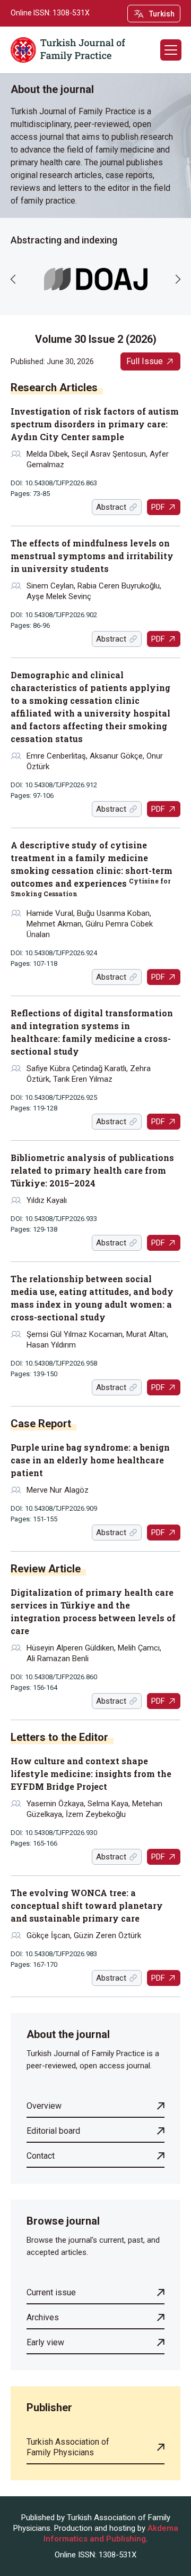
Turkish (162, 14)
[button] (171, 50)
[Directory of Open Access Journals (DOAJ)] (96, 279)
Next (178, 279)
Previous (13, 279)
